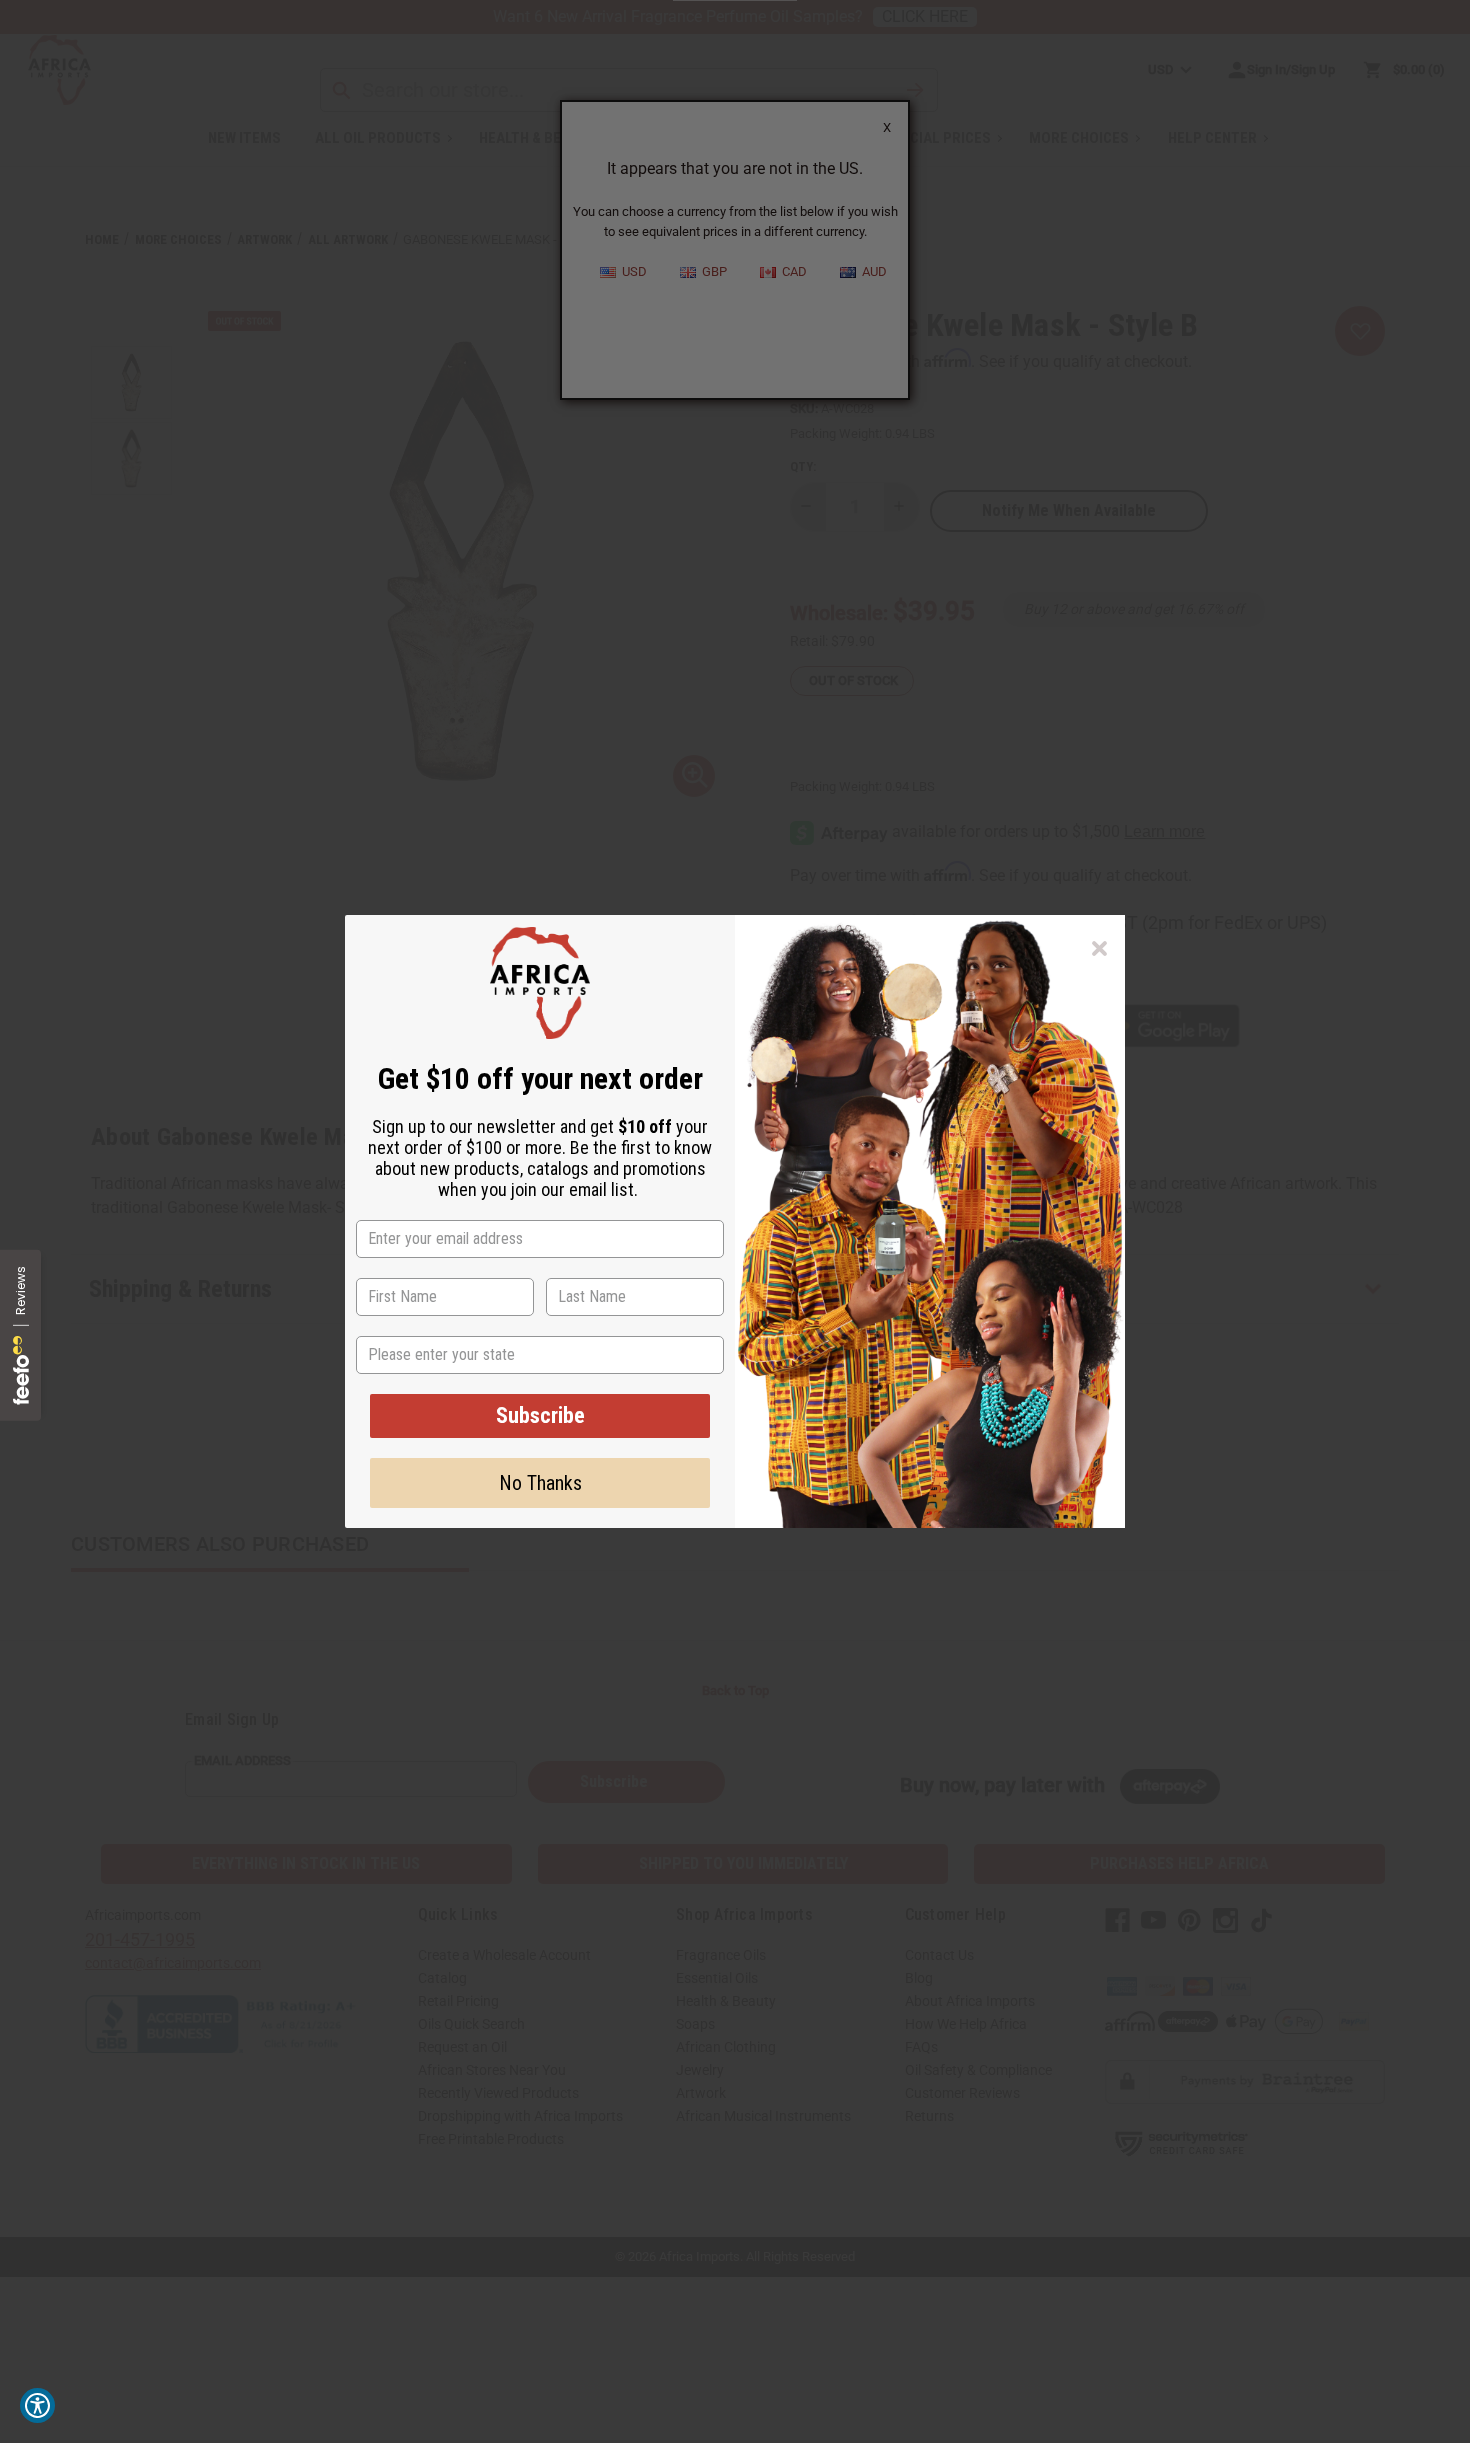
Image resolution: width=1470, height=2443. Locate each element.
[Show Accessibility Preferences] (37, 2405)
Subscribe (540, 1415)
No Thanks (540, 1483)
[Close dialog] (1099, 948)
